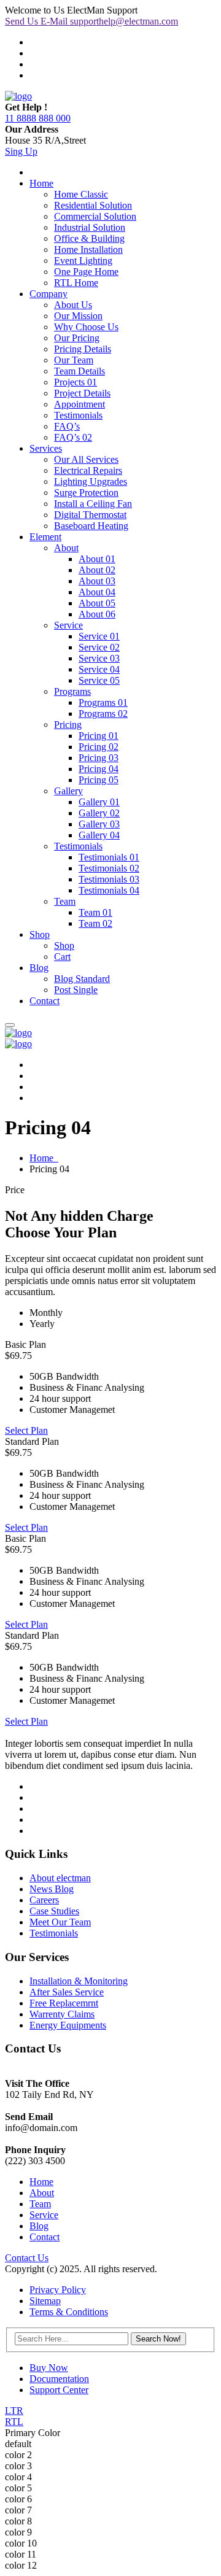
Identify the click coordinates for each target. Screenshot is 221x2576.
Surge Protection (86, 493)
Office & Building (89, 238)
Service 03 (99, 658)
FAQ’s (67, 426)
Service (68, 625)
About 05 (97, 603)
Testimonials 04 (109, 890)
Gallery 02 (99, 813)
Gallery (68, 791)
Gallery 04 (99, 835)
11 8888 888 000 (38, 118)
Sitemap (45, 2301)
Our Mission (78, 316)
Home (41, 183)
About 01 (97, 559)
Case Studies (54, 1911)
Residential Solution (93, 205)
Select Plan (26, 1430)
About (66, 548)
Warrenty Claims (62, 2014)
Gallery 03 (99, 824)
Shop (40, 934)
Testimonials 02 (109, 868)
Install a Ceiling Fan (93, 504)
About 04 (97, 592)
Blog (39, 968)
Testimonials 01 (109, 857)
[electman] (18, 96)
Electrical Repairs (88, 470)
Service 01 (99, 636)
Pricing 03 (99, 758)
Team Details (79, 371)
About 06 (97, 614)
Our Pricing (77, 338)
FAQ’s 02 (73, 437)
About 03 (97, 581)
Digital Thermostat (90, 515)
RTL (14, 2422)
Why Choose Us (86, 327)
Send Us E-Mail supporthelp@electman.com (91, 21)
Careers (44, 1900)
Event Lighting (83, 261)
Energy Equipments (68, 2025)
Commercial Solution (95, 216)
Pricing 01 (99, 736)
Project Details (82, 393)
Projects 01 (76, 382)
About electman (60, 1878)
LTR (14, 2411)
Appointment (79, 404)
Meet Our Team (60, 1922)
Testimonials (78, 415)
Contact (45, 1001)
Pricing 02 (99, 747)
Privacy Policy (58, 2290)
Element (45, 537)
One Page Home (86, 272)
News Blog (52, 1889)
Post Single (76, 990)
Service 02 (99, 647)
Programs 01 (103, 702)
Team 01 (95, 912)
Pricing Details (83, 349)
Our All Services (86, 459)
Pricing (68, 725)
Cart (62, 957)
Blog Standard (82, 979)
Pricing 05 (99, 780)
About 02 (97, 570)
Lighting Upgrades (91, 482)
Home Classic (81, 194)
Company (48, 294)
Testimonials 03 (109, 879)
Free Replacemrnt (64, 2003)
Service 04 (99, 669)
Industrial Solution (90, 227)
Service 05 (99, 680)
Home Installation (88, 249)
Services (46, 448)
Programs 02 (103, 714)
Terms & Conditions (69, 2312)
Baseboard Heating (91, 526)
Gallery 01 (99, 802)
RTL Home (76, 283)
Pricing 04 (99, 769)
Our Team (74, 360)
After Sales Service (67, 1992)
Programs (72, 691)
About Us (73, 305)
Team (65, 901)
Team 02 (95, 923)
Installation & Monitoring (79, 1981)
